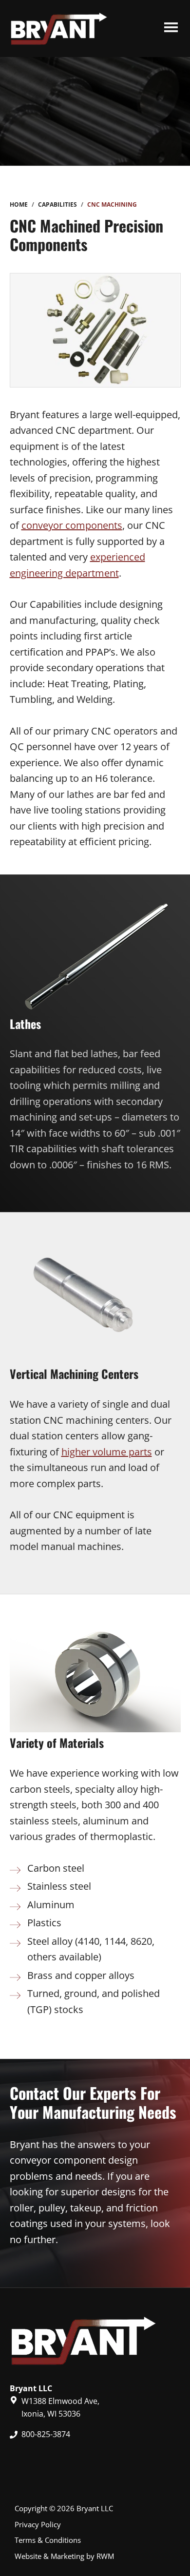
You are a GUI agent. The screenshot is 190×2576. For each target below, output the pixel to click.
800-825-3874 (46, 2434)
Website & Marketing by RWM (64, 2556)
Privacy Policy (38, 2524)
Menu (171, 29)
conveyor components (72, 525)
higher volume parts (107, 1452)
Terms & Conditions (48, 2540)
